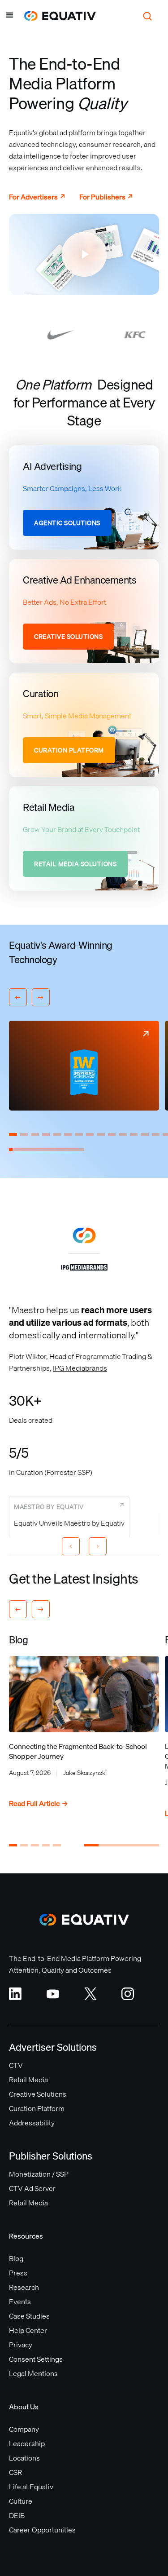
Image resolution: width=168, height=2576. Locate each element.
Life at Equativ (31, 2487)
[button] (10, 16)
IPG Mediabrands (80, 1368)
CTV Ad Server (32, 2188)
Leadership (27, 2443)
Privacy (21, 2345)
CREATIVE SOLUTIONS (68, 637)
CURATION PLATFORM (69, 750)
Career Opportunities (42, 2530)
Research (24, 2287)
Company (24, 2429)
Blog (16, 2258)
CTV (16, 2065)
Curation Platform (37, 2108)
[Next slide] (98, 1546)
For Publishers (106, 197)
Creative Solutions (38, 2094)
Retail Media (28, 2080)
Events (20, 2302)
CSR (15, 2472)
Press (18, 2273)
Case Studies (29, 2316)
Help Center (28, 2330)
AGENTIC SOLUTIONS (67, 523)
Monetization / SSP (39, 2174)
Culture (21, 2501)
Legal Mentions (33, 2373)
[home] (56, 16)
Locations (24, 2458)
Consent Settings (36, 2359)
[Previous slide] (71, 1546)
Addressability (32, 2123)
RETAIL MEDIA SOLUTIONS (75, 864)
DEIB (17, 2515)
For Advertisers (37, 197)
